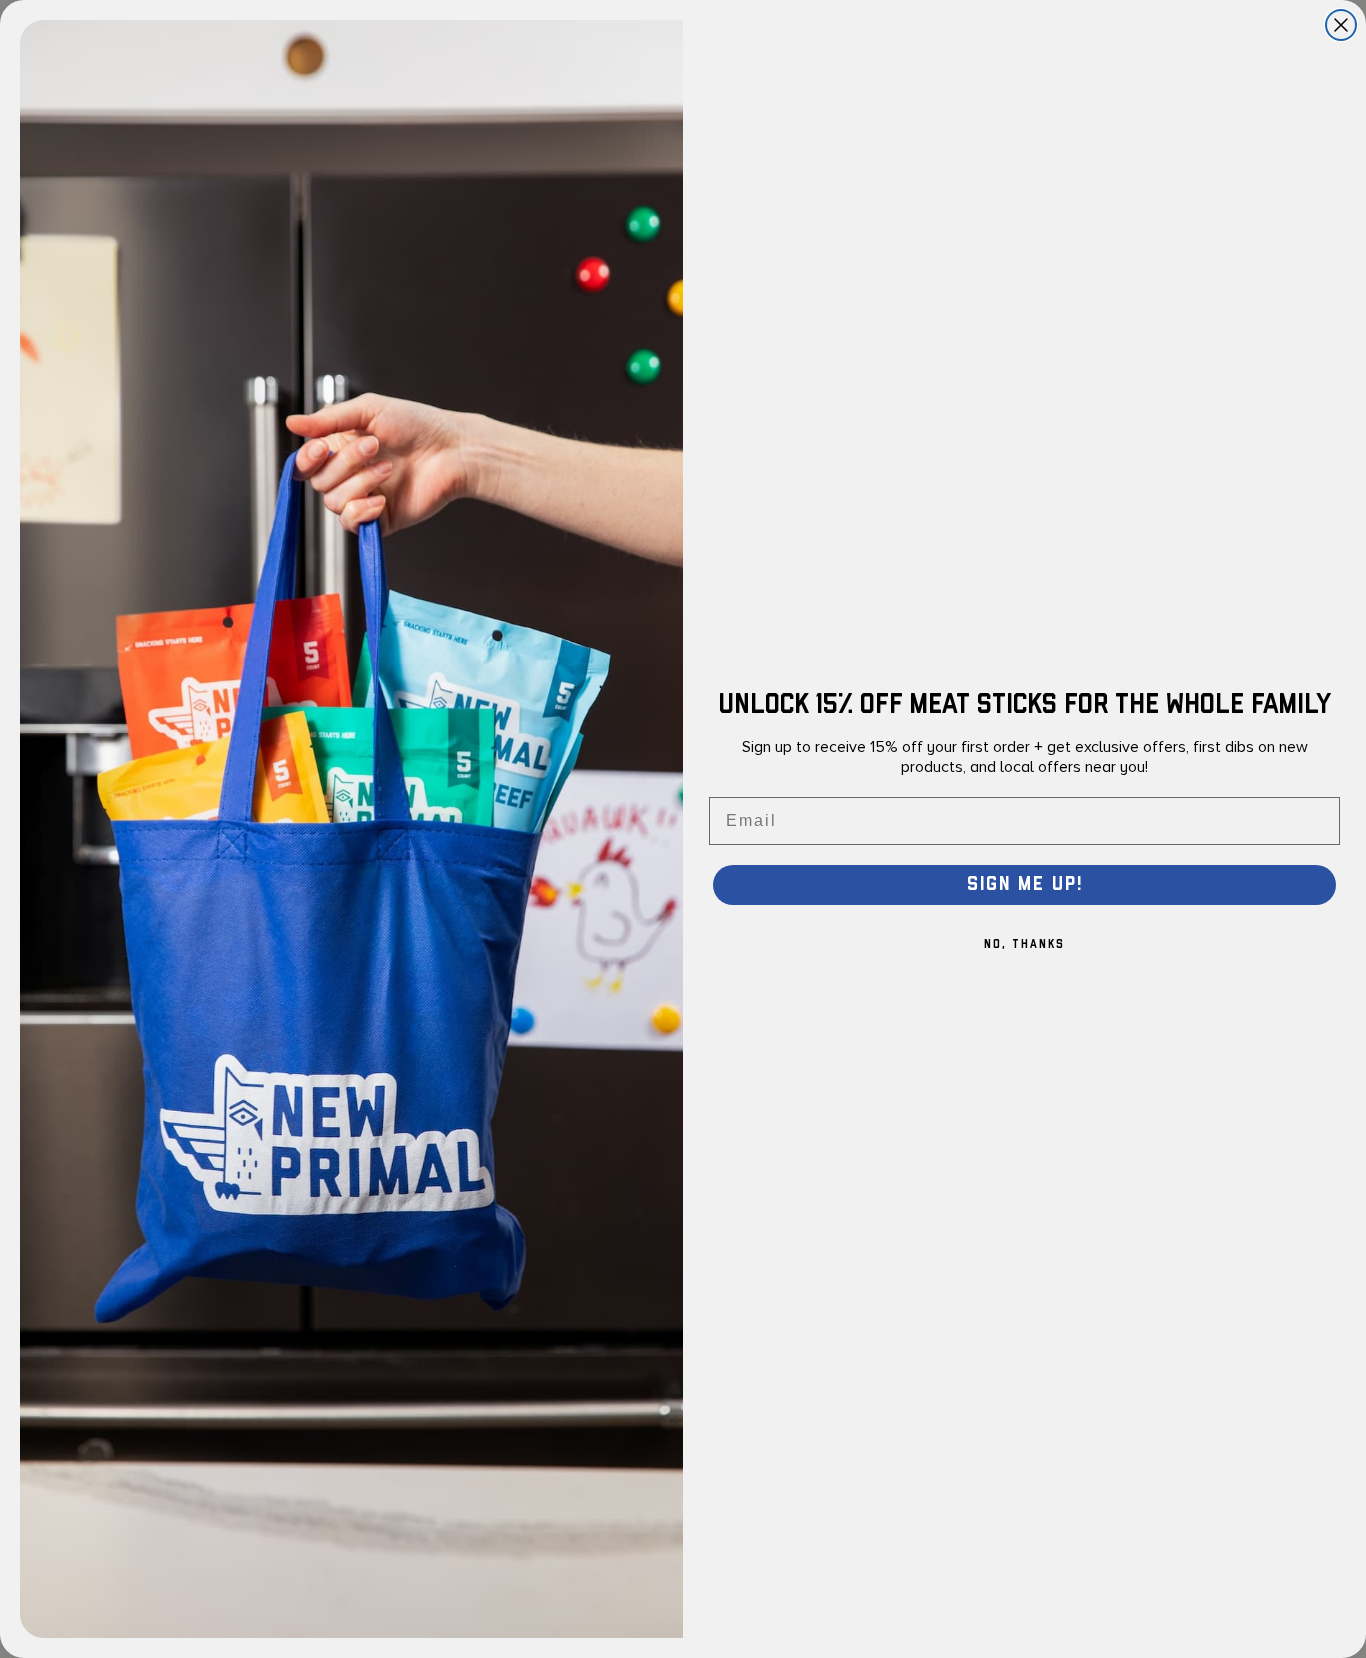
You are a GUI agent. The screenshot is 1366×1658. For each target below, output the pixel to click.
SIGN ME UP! (1025, 884)
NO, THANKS (1024, 945)
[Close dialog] (1341, 25)
